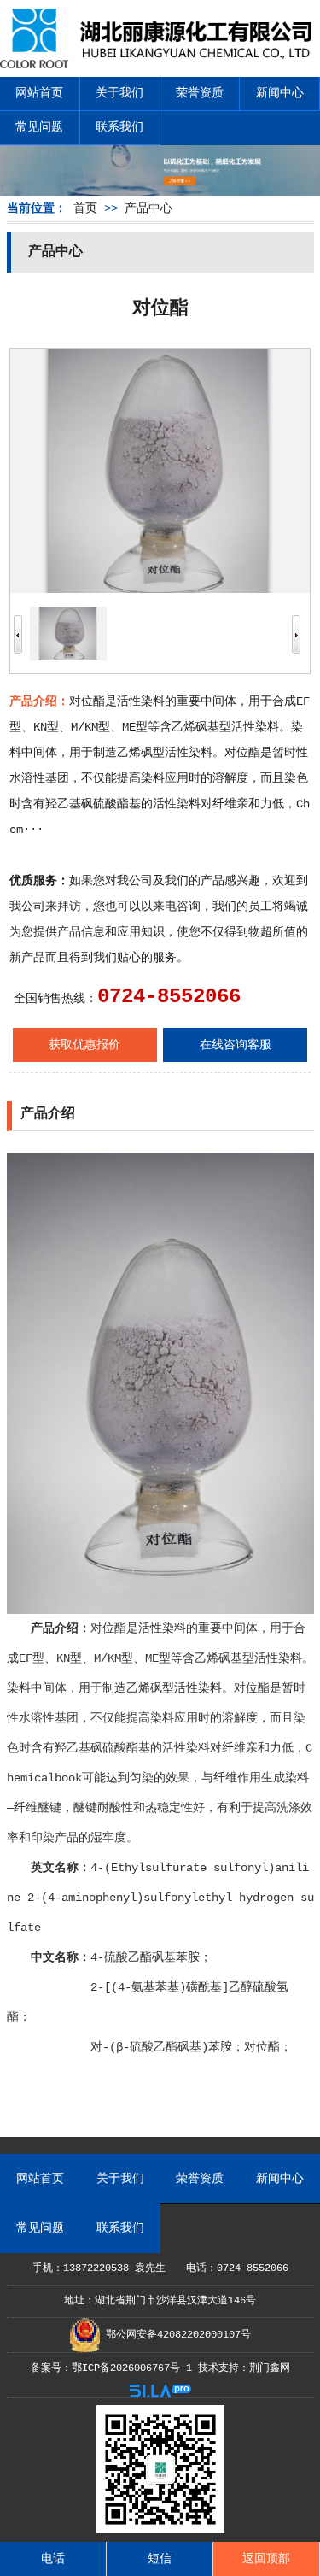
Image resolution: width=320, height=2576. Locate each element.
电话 (53, 2559)
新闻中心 (280, 93)
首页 (85, 208)
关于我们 (119, 93)
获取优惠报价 (84, 1045)
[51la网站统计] (160, 2395)
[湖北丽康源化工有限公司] (160, 62)
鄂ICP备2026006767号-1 (132, 2368)
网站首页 (39, 93)
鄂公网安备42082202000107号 (175, 2335)
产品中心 (148, 208)
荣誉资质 (200, 93)
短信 (160, 2559)
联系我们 (119, 127)
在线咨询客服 (236, 1045)
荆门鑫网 (270, 2368)
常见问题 (39, 127)
